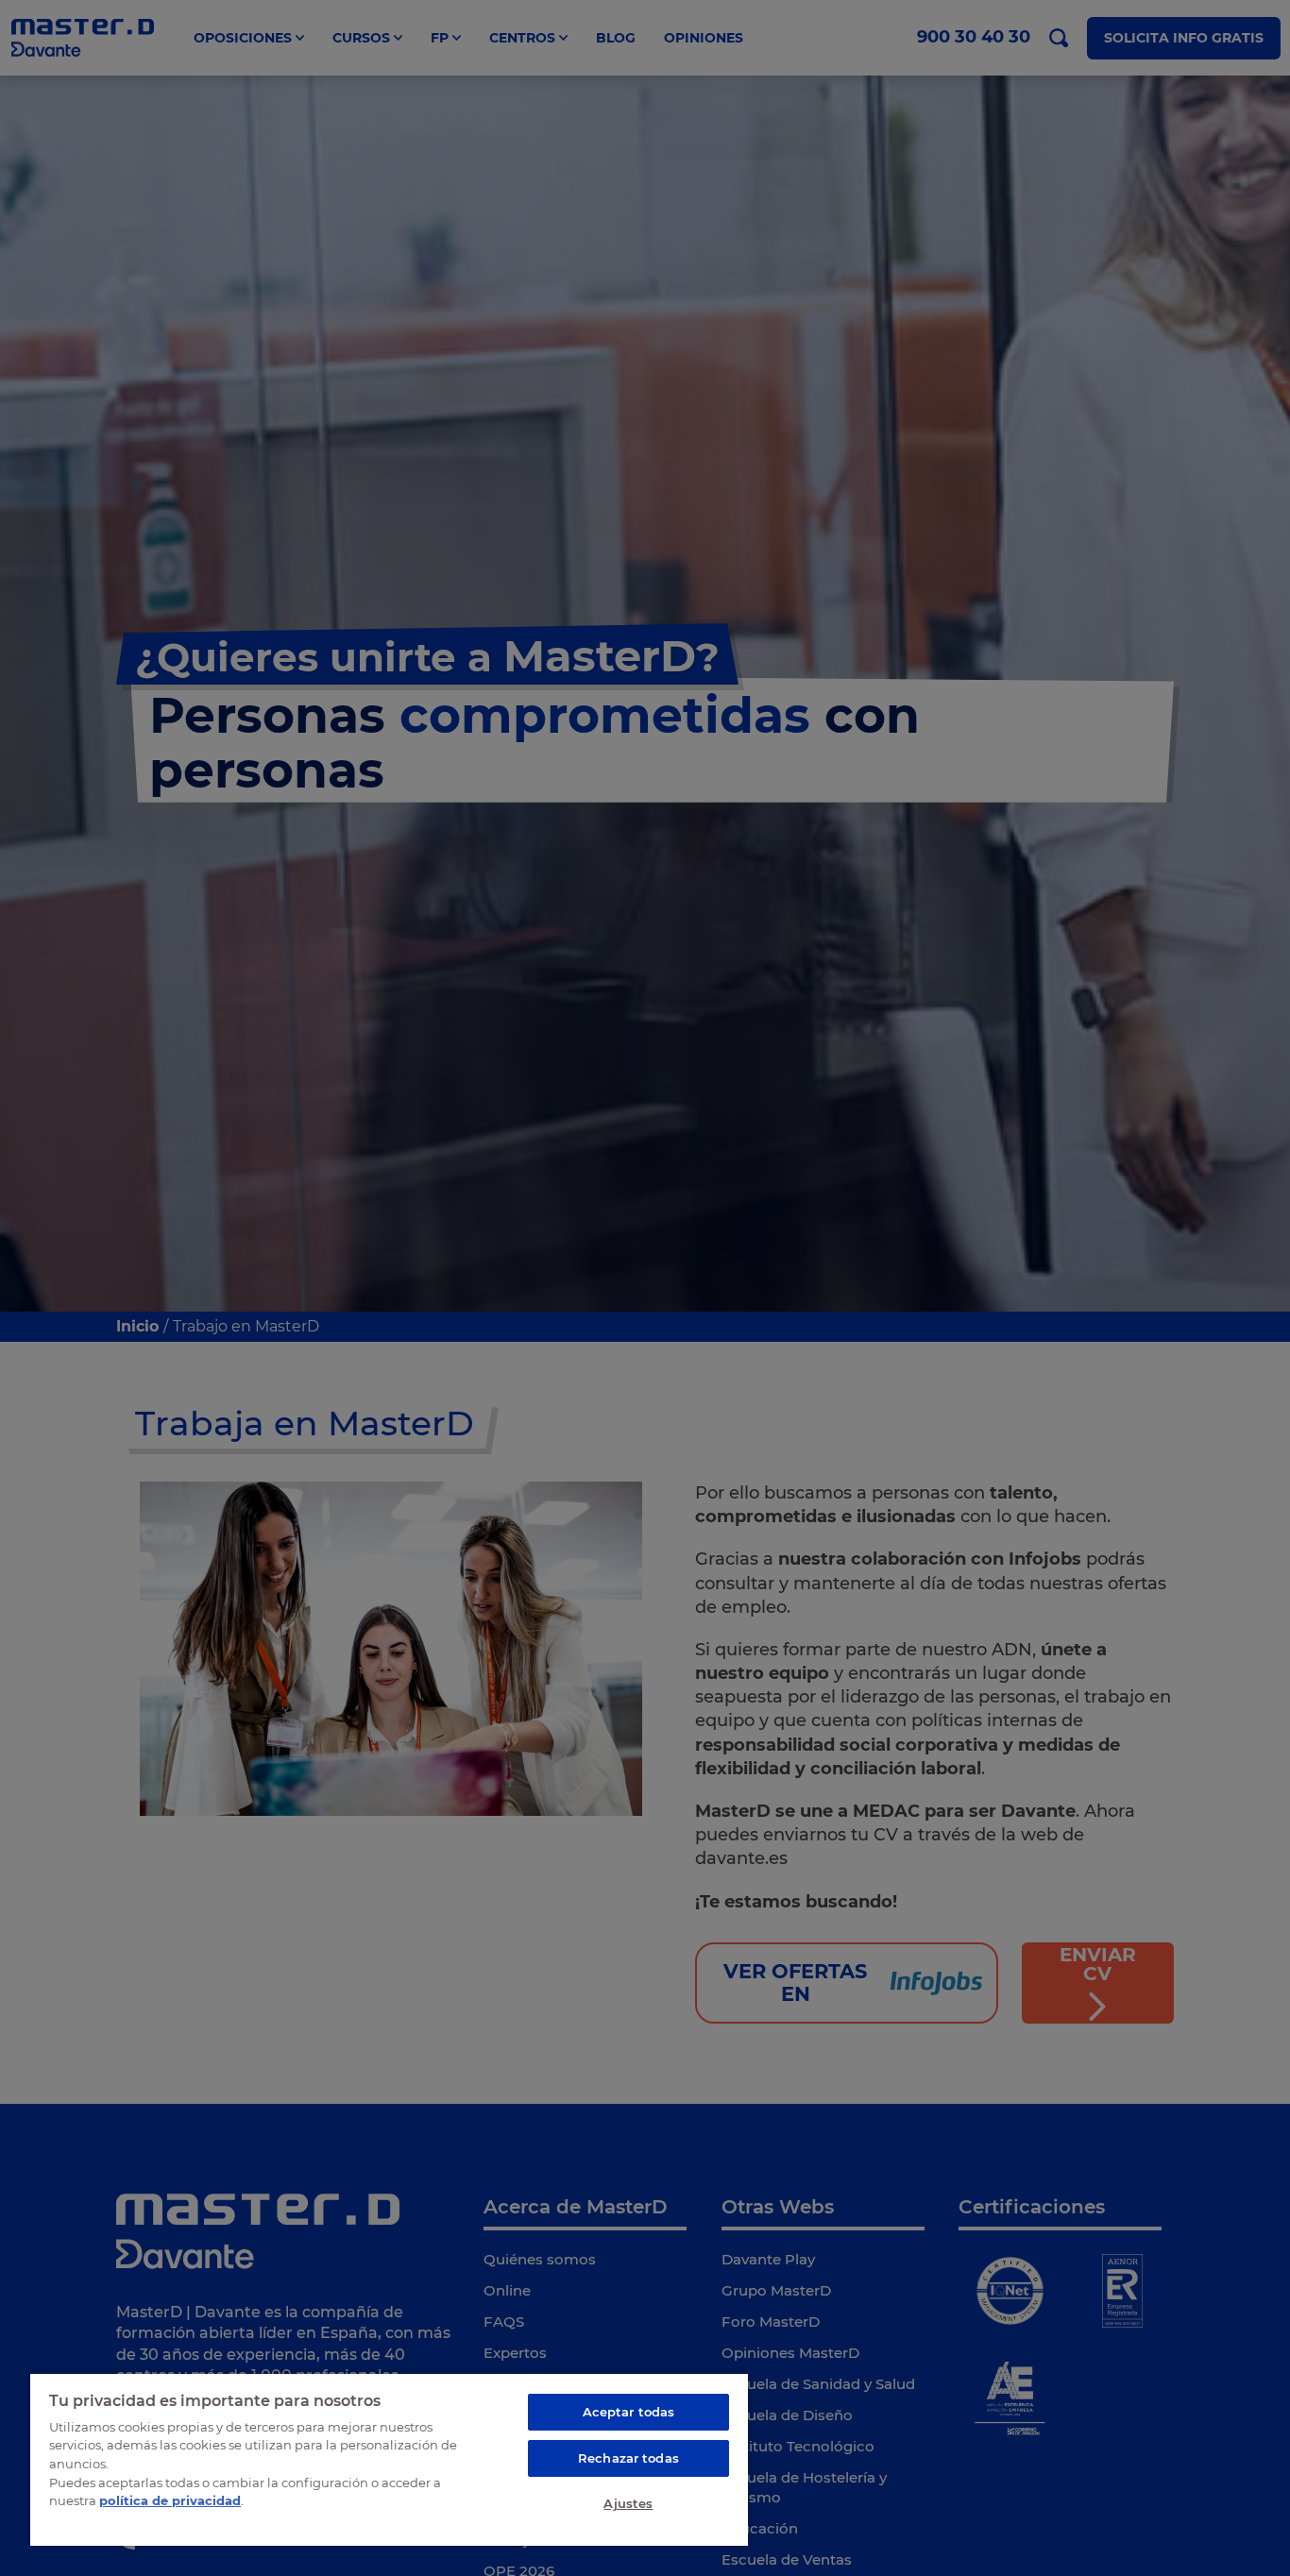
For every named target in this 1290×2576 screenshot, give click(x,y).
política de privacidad (170, 2500)
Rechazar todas (628, 2458)
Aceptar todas (629, 2412)
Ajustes (628, 2503)
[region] (389, 2459)
